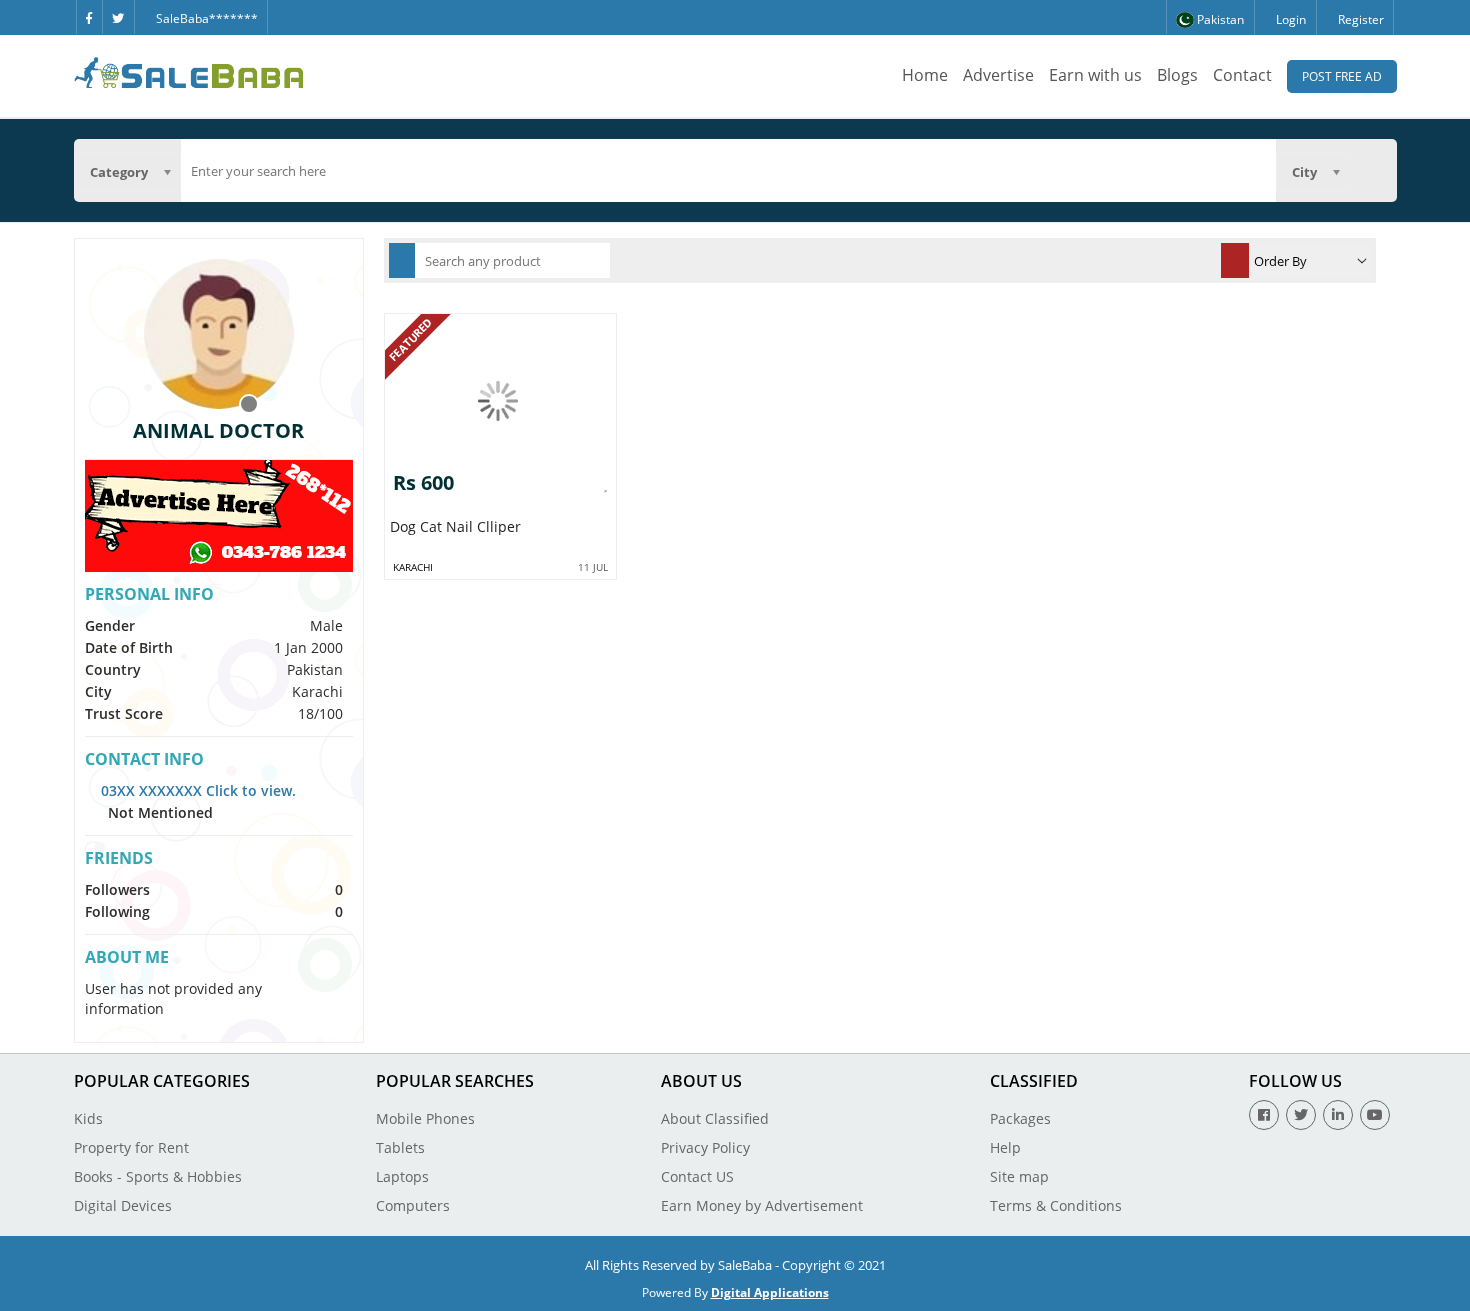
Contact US (697, 1176)
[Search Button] (1373, 170)
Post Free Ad (1342, 76)
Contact (1242, 75)
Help (1005, 1147)
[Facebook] (89, 17)
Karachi (413, 567)
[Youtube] (1375, 1115)
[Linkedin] (1338, 1115)
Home (925, 75)
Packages (1020, 1118)
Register (1359, 19)
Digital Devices (123, 1205)
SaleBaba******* (205, 18)
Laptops (402, 1176)
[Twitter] (118, 17)
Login (1289, 19)
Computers (413, 1205)
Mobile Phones (425, 1118)
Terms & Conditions (1056, 1205)
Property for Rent (131, 1147)
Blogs (1177, 75)
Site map (1019, 1176)
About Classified (715, 1118)
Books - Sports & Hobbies (158, 1176)
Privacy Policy (705, 1147)
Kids (88, 1118)
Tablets (400, 1147)
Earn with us (1095, 75)
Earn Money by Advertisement (762, 1205)
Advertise (998, 75)
